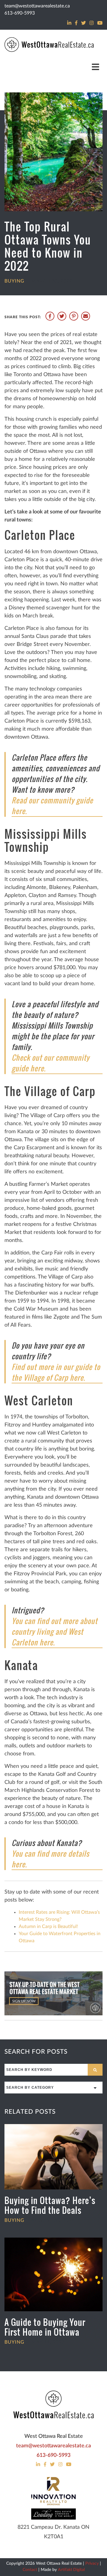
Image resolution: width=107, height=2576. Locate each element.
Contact (30, 2570)
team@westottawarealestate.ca (37, 6)
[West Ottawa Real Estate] (53, 2405)
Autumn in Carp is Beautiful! (48, 1927)
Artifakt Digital (71, 2570)
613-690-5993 (20, 13)
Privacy (92, 2564)
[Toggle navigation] (96, 67)
